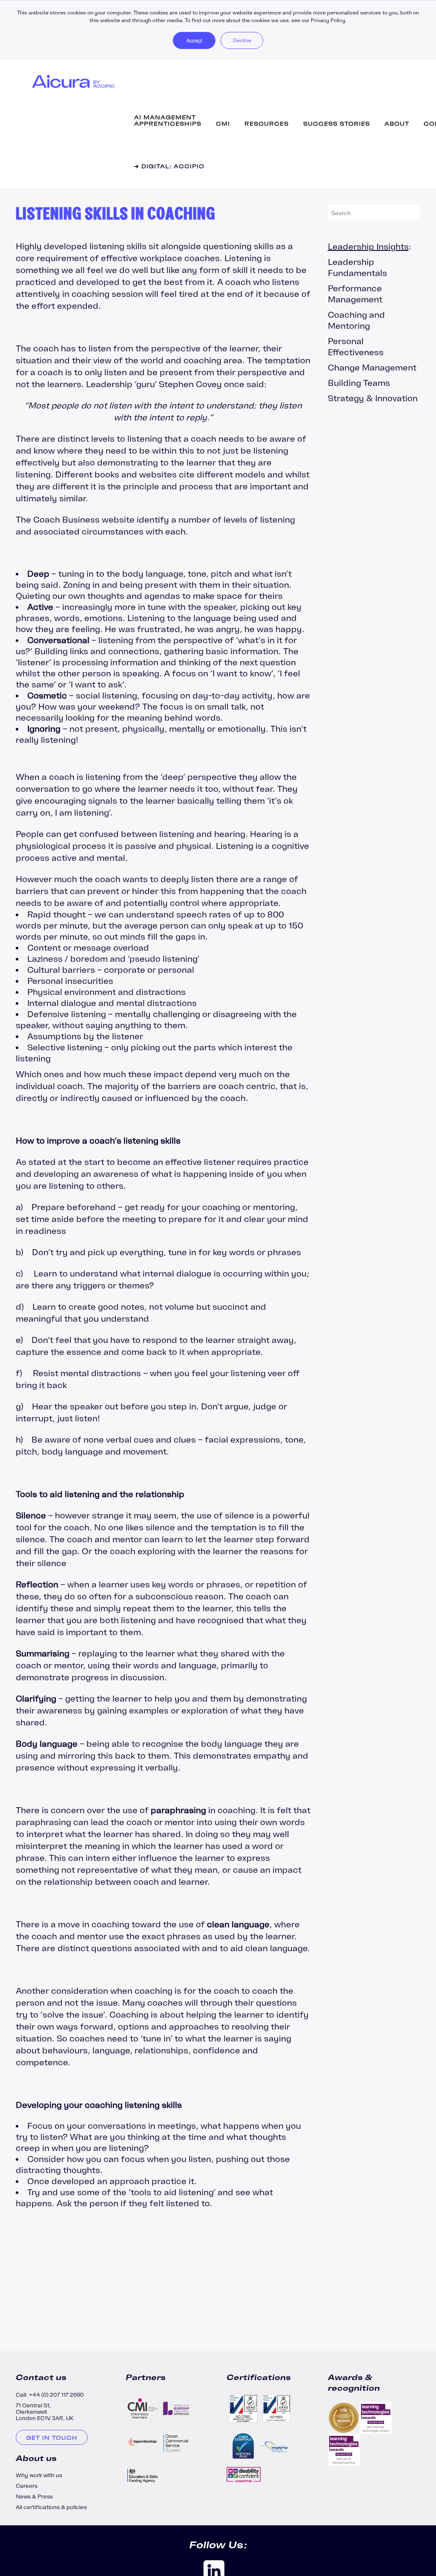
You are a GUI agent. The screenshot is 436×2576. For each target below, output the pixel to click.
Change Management (372, 367)
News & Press (34, 2497)
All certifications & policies (51, 2507)
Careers (27, 2486)
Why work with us (39, 2475)
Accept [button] (194, 40)
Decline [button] (242, 40)
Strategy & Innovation (373, 398)
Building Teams (359, 383)
